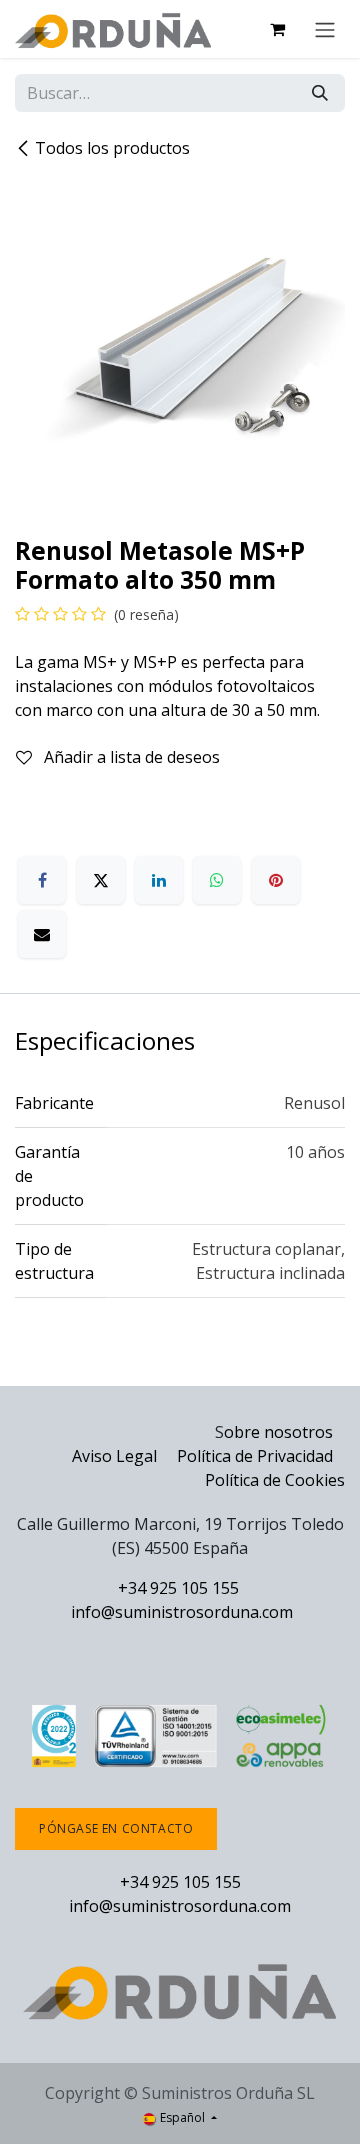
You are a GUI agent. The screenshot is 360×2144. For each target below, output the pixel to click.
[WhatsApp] (217, 880)
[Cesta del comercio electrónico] (277, 29)
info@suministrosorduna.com (182, 1612)
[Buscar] (320, 93)
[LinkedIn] (159, 880)
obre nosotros (278, 1432)
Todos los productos (112, 148)
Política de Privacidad (257, 1456)
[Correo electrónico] (42, 934)
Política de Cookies (275, 1480)
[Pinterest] (276, 880)
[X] (101, 880)
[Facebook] (42, 880)
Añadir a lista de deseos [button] (130, 757)
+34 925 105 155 (178, 1588)
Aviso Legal (114, 1456)
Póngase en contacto (116, 1828)
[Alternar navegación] (325, 29)
